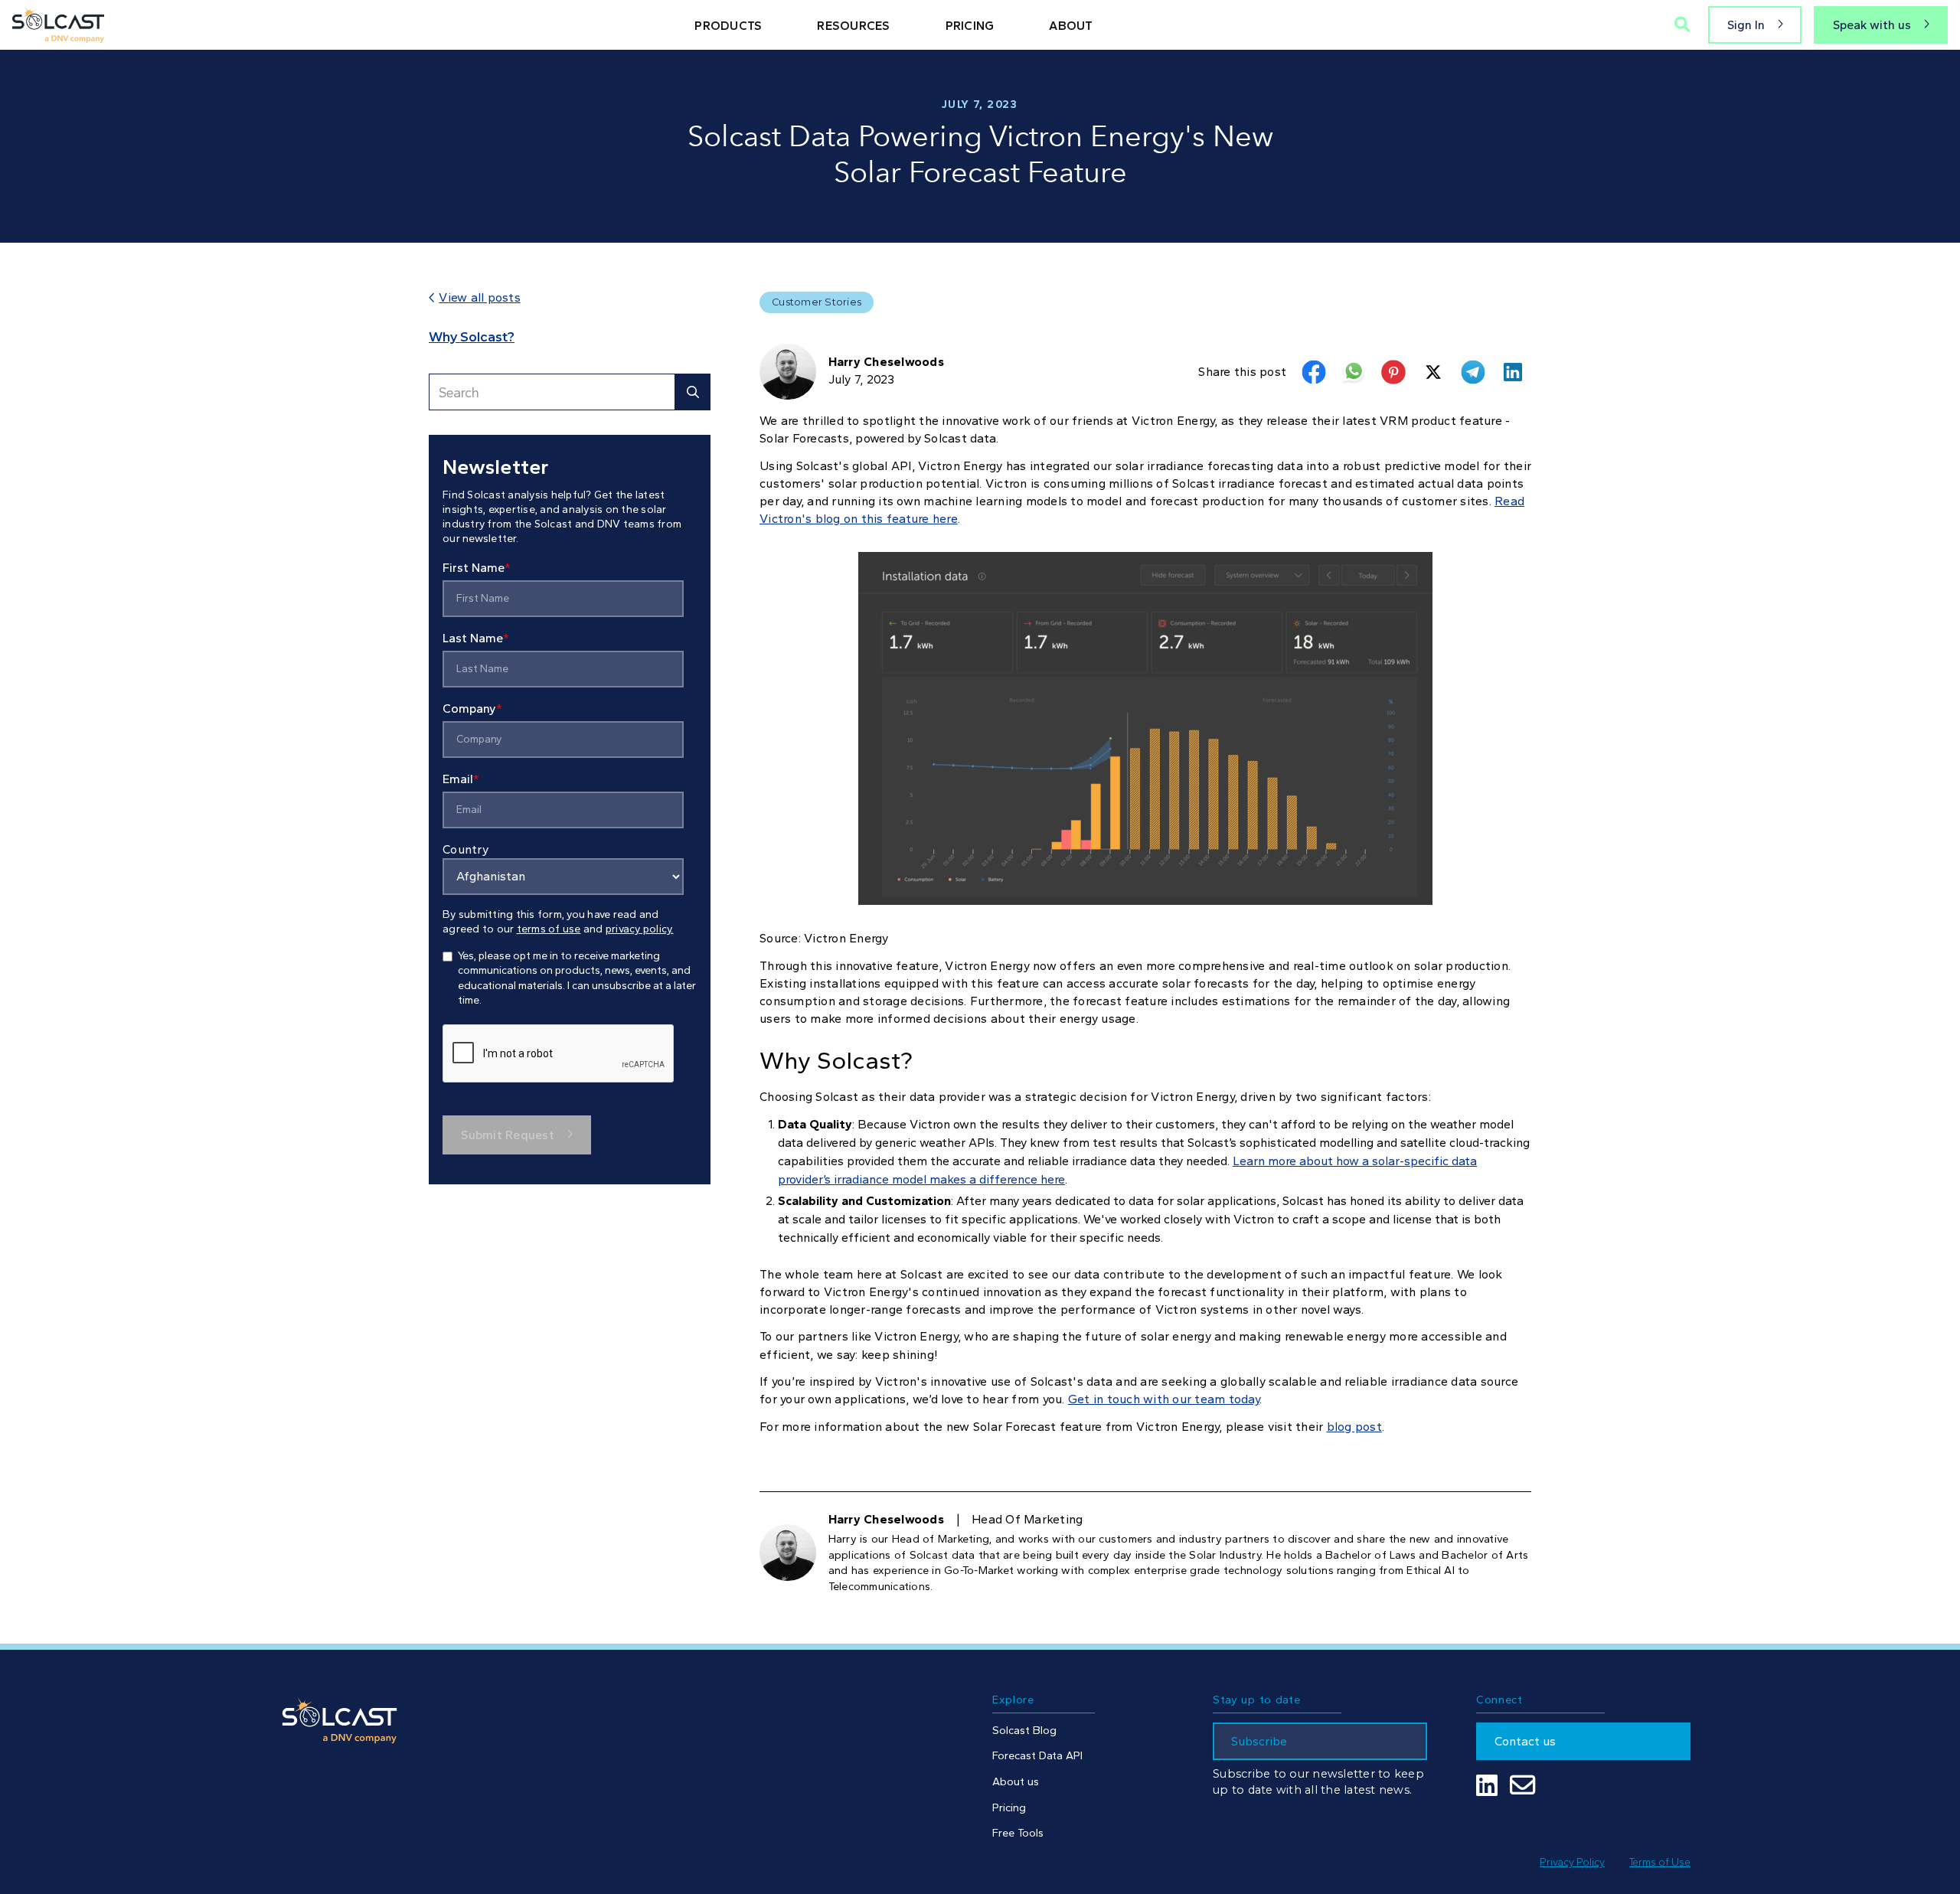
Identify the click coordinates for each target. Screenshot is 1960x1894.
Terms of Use (1660, 1862)
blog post (1354, 1427)
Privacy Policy (1572, 1862)
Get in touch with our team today (1164, 1399)
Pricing (1009, 1807)
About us (1016, 1781)
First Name (477, 567)
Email (461, 778)
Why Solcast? (472, 337)
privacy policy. (640, 928)
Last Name (476, 637)
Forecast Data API (1037, 1755)
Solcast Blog (1024, 1730)
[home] (58, 24)
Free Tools (1018, 1833)
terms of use (549, 928)
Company (472, 708)
